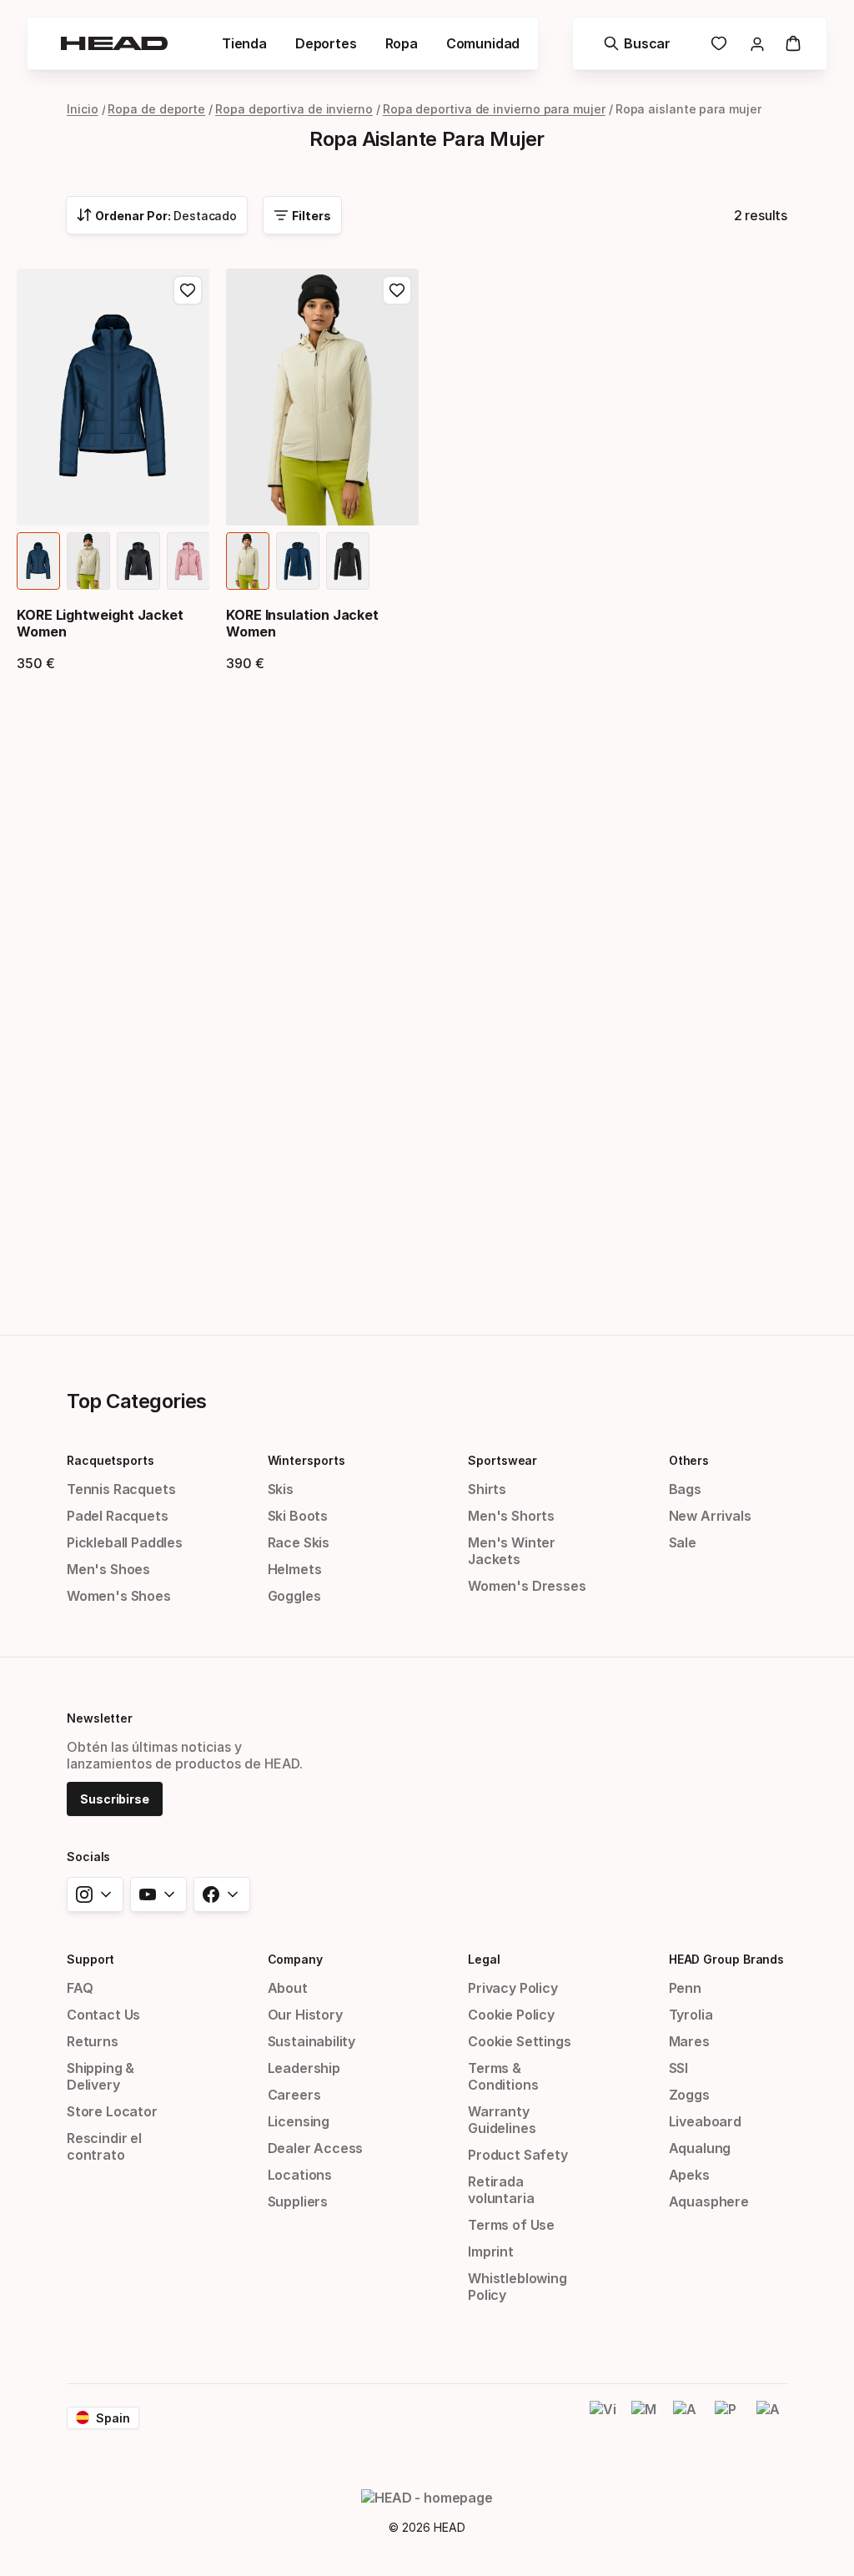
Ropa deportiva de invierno (294, 109)
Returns (93, 2041)
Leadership (304, 2068)
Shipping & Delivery (100, 2076)
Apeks (689, 2175)
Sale (683, 1542)
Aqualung (700, 2148)
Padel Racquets (118, 1516)
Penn (685, 1988)
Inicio (83, 109)
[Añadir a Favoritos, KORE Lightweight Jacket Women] (188, 290)
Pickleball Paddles (125, 1542)
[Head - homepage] (114, 43)
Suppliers (298, 2201)
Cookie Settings (519, 2041)
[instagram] (95, 1894)
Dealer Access (316, 2148)
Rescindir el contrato (104, 2146)
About (288, 1988)
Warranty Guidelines (502, 2120)
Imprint (491, 2251)
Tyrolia (691, 2015)
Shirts (487, 1489)
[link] (719, 43)
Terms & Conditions (503, 2076)
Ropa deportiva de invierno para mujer (494, 109)
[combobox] (157, 215)
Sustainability (312, 2041)
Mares (689, 2041)
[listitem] (38, 561)
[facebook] (222, 1894)
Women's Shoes (119, 1596)
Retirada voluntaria (501, 2190)
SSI (678, 2068)
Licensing (299, 2121)
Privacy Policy (513, 1988)
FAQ (80, 1988)
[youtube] (158, 1894)
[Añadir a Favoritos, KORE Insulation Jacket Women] (397, 290)
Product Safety (518, 2155)
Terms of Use (511, 2225)
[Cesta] (793, 43)
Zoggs (689, 2095)
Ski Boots (298, 1516)
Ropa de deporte (156, 109)
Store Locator (112, 2111)
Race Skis (299, 1542)
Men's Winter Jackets (512, 1551)
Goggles (294, 1596)
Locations (300, 2175)
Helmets (295, 1569)
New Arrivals (710, 1516)
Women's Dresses (527, 1586)
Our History (305, 2015)
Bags (685, 1489)
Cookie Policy (511, 2015)
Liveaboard (705, 2121)
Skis (281, 1489)
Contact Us (103, 2015)
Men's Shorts (511, 1516)
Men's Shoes (108, 1569)
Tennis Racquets (121, 1489)
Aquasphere (709, 2201)
